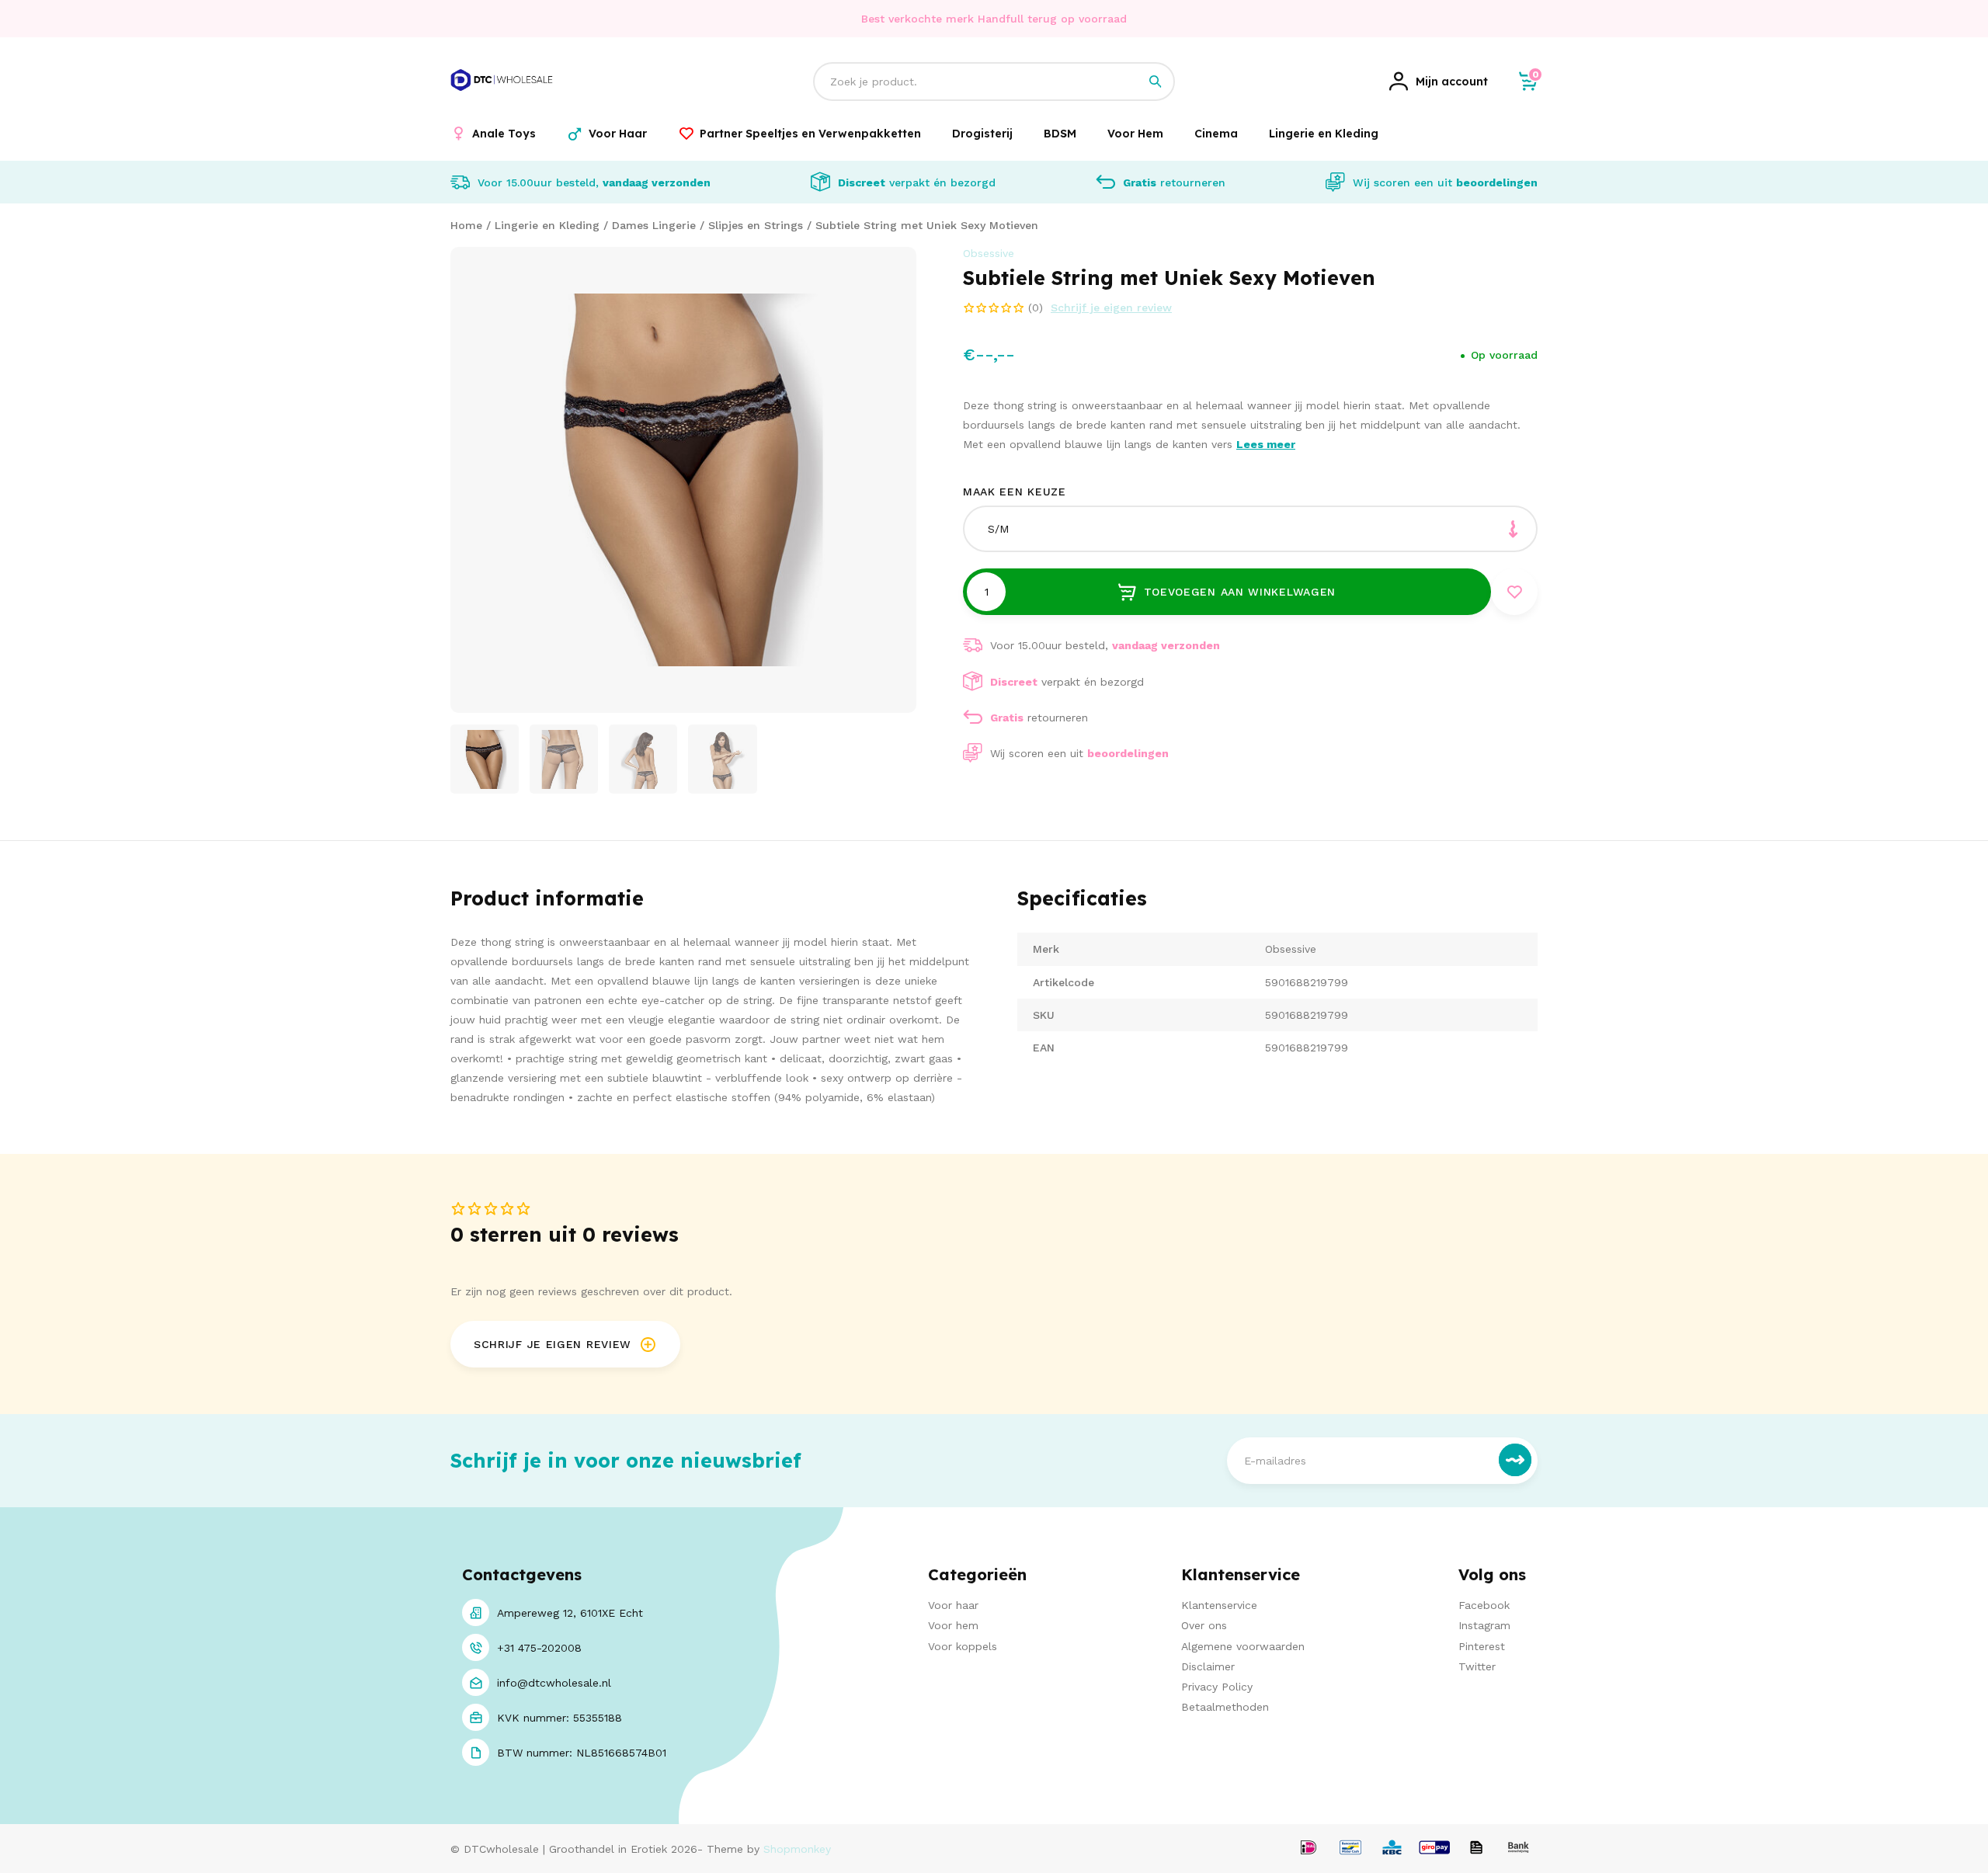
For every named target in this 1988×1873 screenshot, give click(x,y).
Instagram (1484, 1625)
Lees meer (1266, 444)
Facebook (1484, 1605)
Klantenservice (1219, 1605)
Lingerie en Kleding (547, 225)
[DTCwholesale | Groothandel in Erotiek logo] (502, 99)
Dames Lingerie (654, 225)
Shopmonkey (797, 1849)
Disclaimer (1208, 1666)
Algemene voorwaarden (1243, 1646)
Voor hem (953, 1625)
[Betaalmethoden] (1309, 1849)
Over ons (1204, 1625)
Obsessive (989, 253)
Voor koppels (963, 1646)
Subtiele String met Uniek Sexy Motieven (927, 225)
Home (466, 225)
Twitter (1477, 1666)
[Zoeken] (1156, 82)
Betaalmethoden (1225, 1707)
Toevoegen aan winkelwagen (1240, 592)
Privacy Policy (1217, 1687)
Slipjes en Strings (756, 225)
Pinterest (1482, 1646)
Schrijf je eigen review (1111, 308)
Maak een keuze (1015, 492)
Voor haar (953, 1605)
